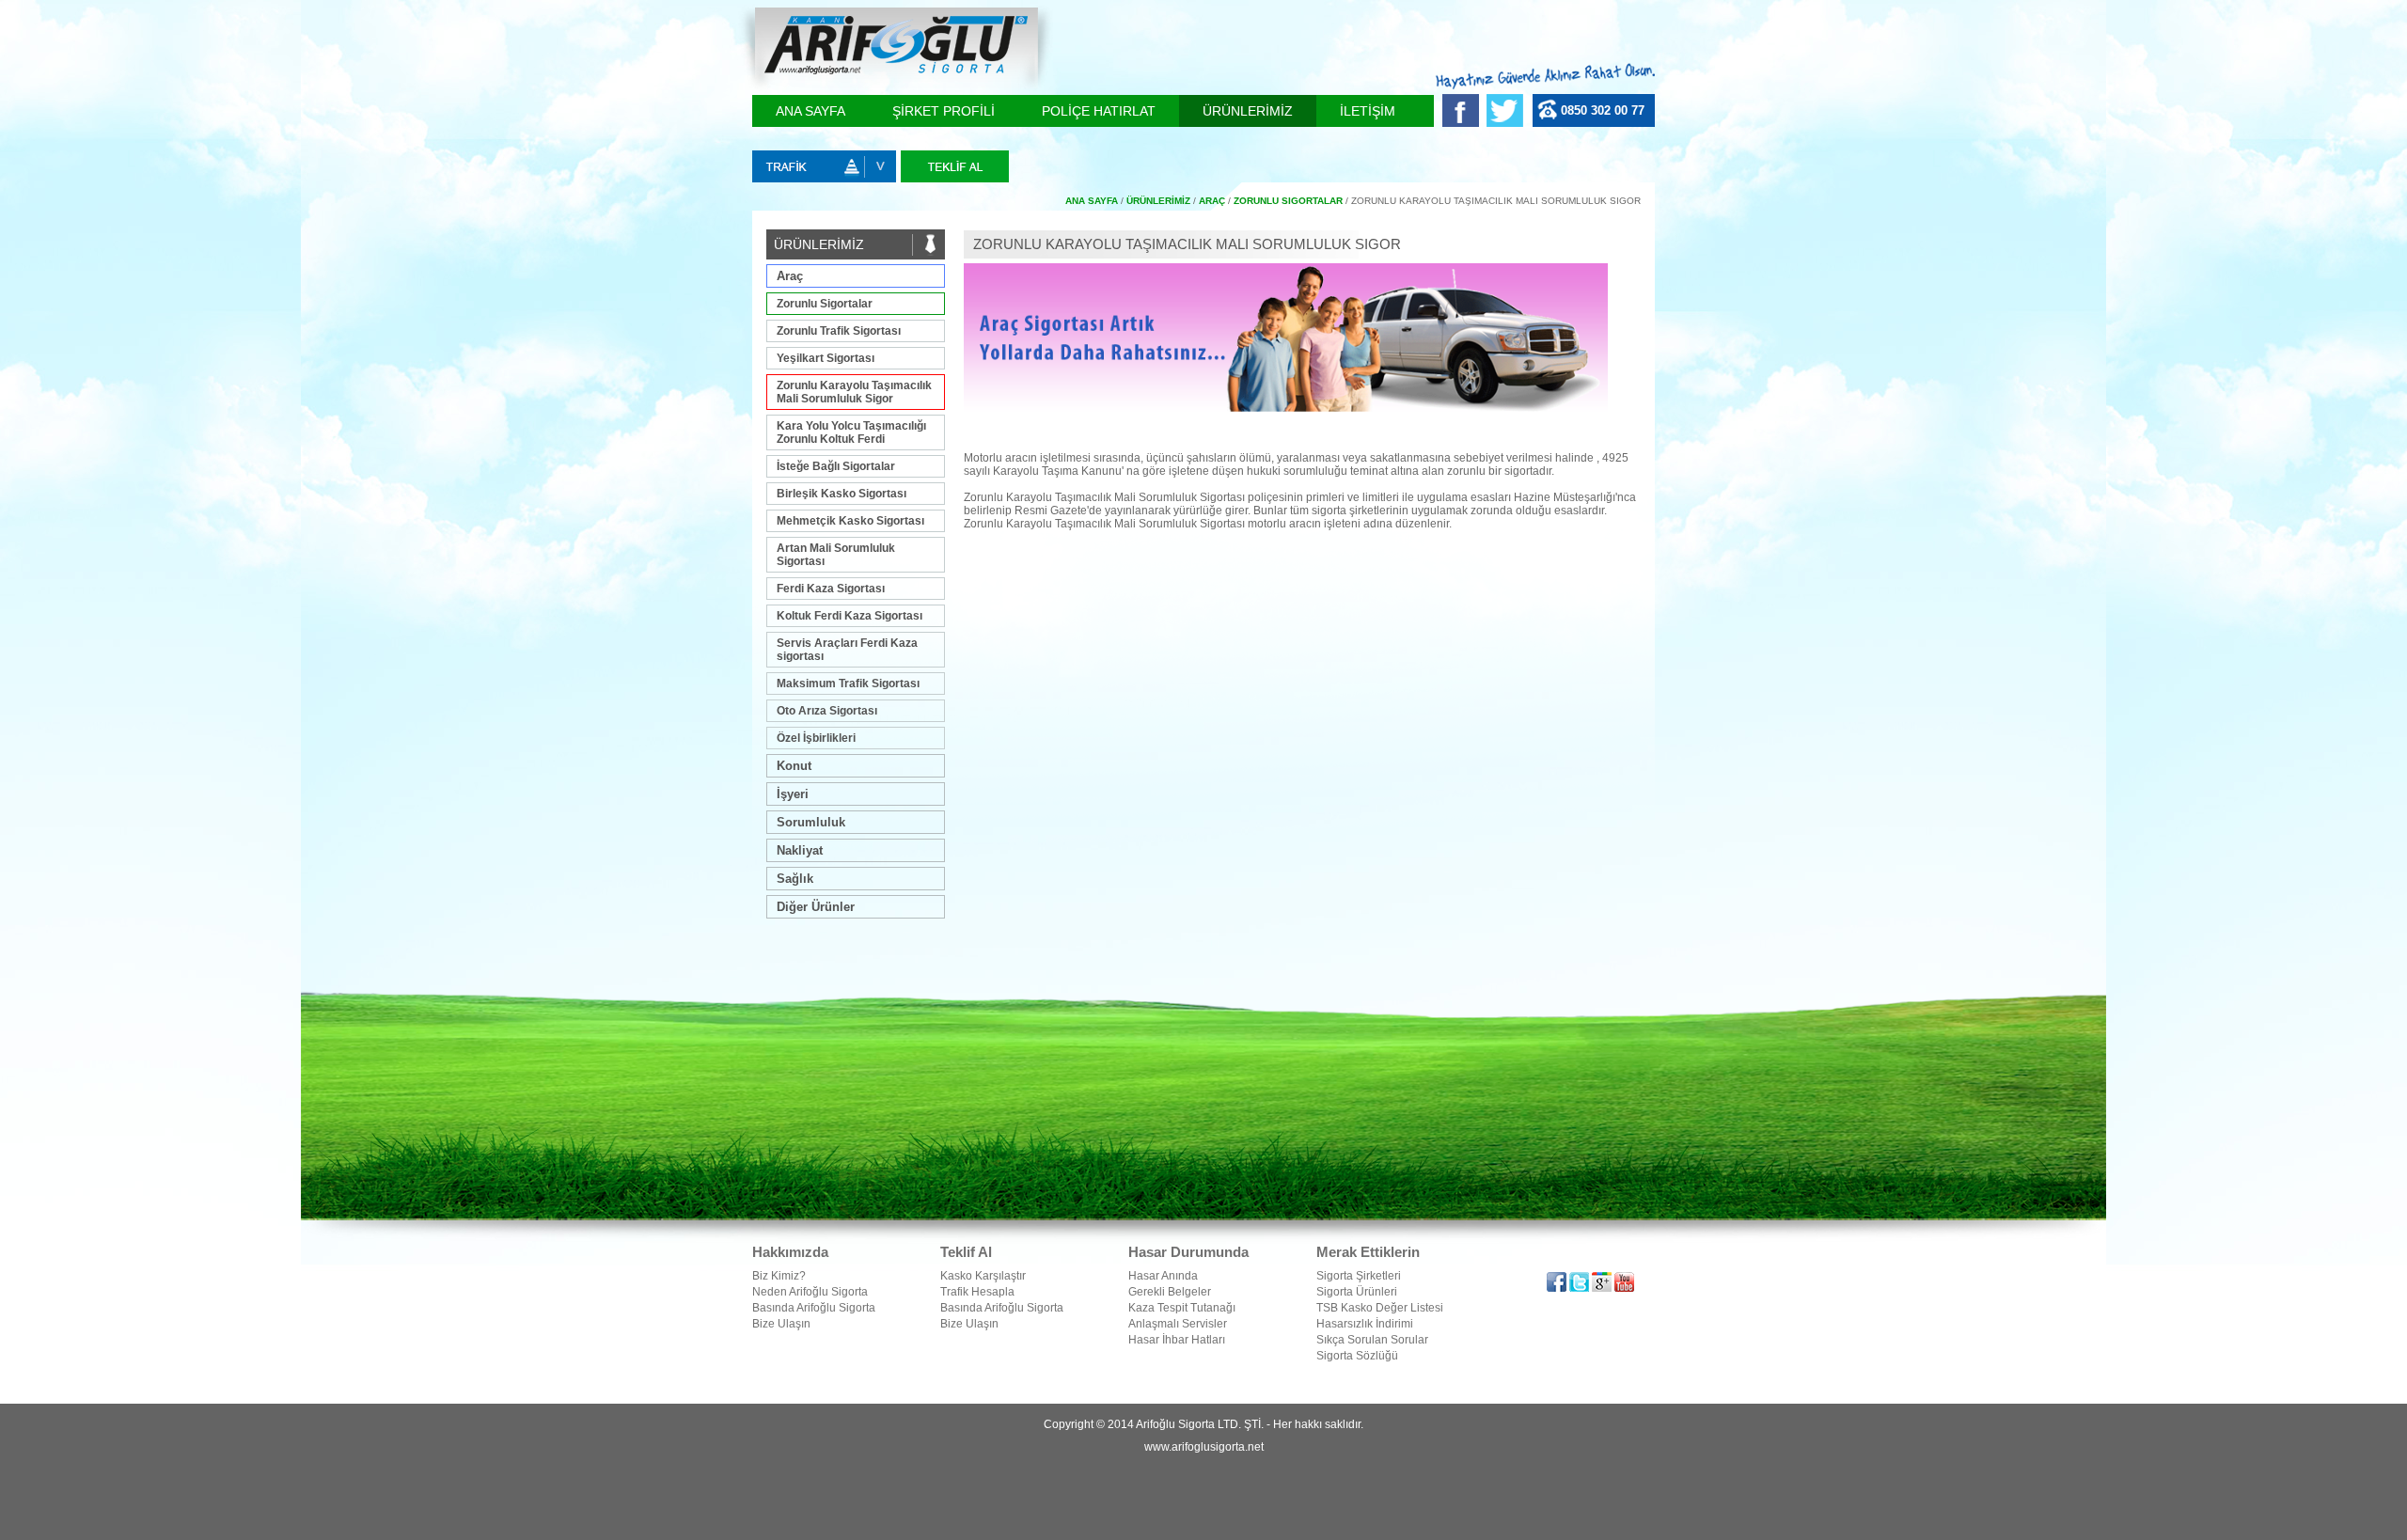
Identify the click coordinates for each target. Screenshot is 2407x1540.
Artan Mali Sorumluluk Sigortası (836, 555)
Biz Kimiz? (779, 1276)
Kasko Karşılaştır (983, 1276)
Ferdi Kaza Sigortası (831, 589)
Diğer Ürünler (816, 907)
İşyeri (793, 794)
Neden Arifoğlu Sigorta (810, 1292)
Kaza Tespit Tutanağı (1182, 1308)
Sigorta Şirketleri (1359, 1276)
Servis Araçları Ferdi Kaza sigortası (847, 650)
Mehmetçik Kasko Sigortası (850, 521)
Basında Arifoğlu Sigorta (814, 1308)
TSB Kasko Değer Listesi (1380, 1308)
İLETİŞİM (1368, 111)
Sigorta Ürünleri (1357, 1292)
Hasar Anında (1163, 1276)
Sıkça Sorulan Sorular (1372, 1340)
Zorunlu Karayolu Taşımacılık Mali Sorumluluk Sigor (854, 392)
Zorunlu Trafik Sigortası (839, 331)
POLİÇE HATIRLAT (1099, 111)
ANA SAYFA (810, 111)
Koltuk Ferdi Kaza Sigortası (850, 616)
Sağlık (795, 879)
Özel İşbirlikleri (816, 738)
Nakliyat (800, 850)
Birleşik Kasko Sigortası (842, 494)
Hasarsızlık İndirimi (1365, 1324)
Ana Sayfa (1092, 201)
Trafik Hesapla (977, 1292)
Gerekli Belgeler (1170, 1292)
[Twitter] (1507, 123)
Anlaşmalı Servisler (1178, 1324)
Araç (790, 276)
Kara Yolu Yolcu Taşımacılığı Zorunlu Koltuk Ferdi (851, 432)
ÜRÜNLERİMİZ (1248, 111)
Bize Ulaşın (781, 1324)
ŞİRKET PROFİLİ (944, 111)
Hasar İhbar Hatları (1177, 1340)
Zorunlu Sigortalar (825, 304)
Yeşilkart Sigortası (826, 358)
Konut (794, 766)
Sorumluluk (811, 822)
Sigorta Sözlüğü (1357, 1356)
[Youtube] (1624, 1288)
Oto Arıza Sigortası (827, 711)
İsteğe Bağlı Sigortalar (836, 466)
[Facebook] (1464, 123)
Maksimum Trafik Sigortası (848, 684)
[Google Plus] (1603, 1288)
